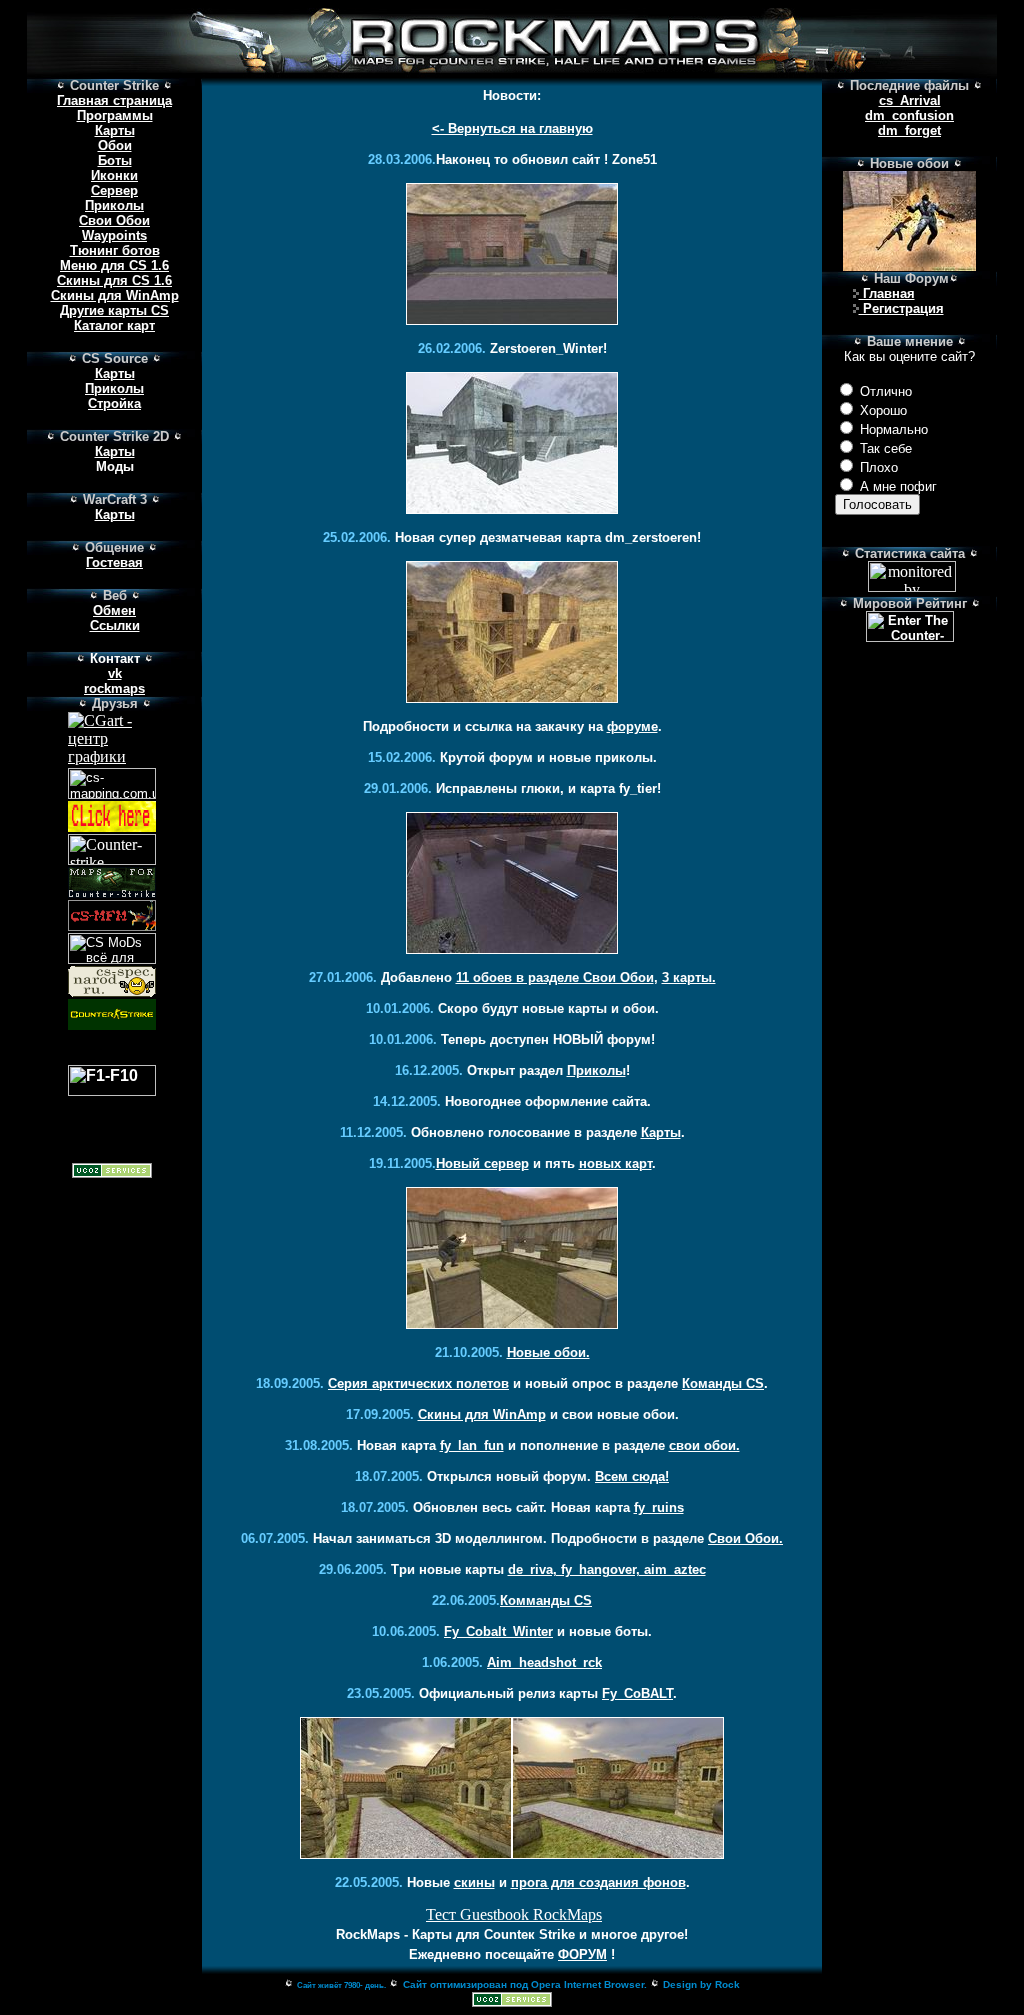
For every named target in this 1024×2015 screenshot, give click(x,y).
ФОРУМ (582, 1954)
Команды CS (723, 1383)
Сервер (114, 190)
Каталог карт (114, 325)
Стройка (114, 403)
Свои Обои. (745, 1538)
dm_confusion (909, 115)
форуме (632, 726)
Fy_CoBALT (637, 1693)
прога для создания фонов (598, 1882)
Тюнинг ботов (115, 250)
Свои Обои (114, 220)
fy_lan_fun (472, 1445)
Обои (115, 145)
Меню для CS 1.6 (114, 265)
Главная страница (114, 100)
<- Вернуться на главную (512, 128)
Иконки (114, 175)
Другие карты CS (114, 310)
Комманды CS (546, 1600)
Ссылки (115, 625)
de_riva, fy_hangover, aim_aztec (607, 1569)
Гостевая (114, 562)
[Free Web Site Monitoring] (912, 586)
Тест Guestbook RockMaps (514, 1914)
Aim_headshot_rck (544, 1662)
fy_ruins (659, 1507)
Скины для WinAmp (115, 295)
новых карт (615, 1163)
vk (115, 673)
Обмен (114, 610)
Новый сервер (482, 1163)
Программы (115, 115)
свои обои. (704, 1445)
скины (474, 1882)
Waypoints (114, 235)
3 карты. (689, 977)
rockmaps (114, 688)
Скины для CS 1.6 (114, 280)
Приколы (114, 205)
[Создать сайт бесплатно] (512, 2001)
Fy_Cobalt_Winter (498, 1631)
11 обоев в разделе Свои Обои (555, 977)
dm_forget (909, 130)
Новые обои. (548, 1352)
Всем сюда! (632, 1476)
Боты (115, 160)
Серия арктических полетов (418, 1383)
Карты (115, 130)
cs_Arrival (910, 100)
